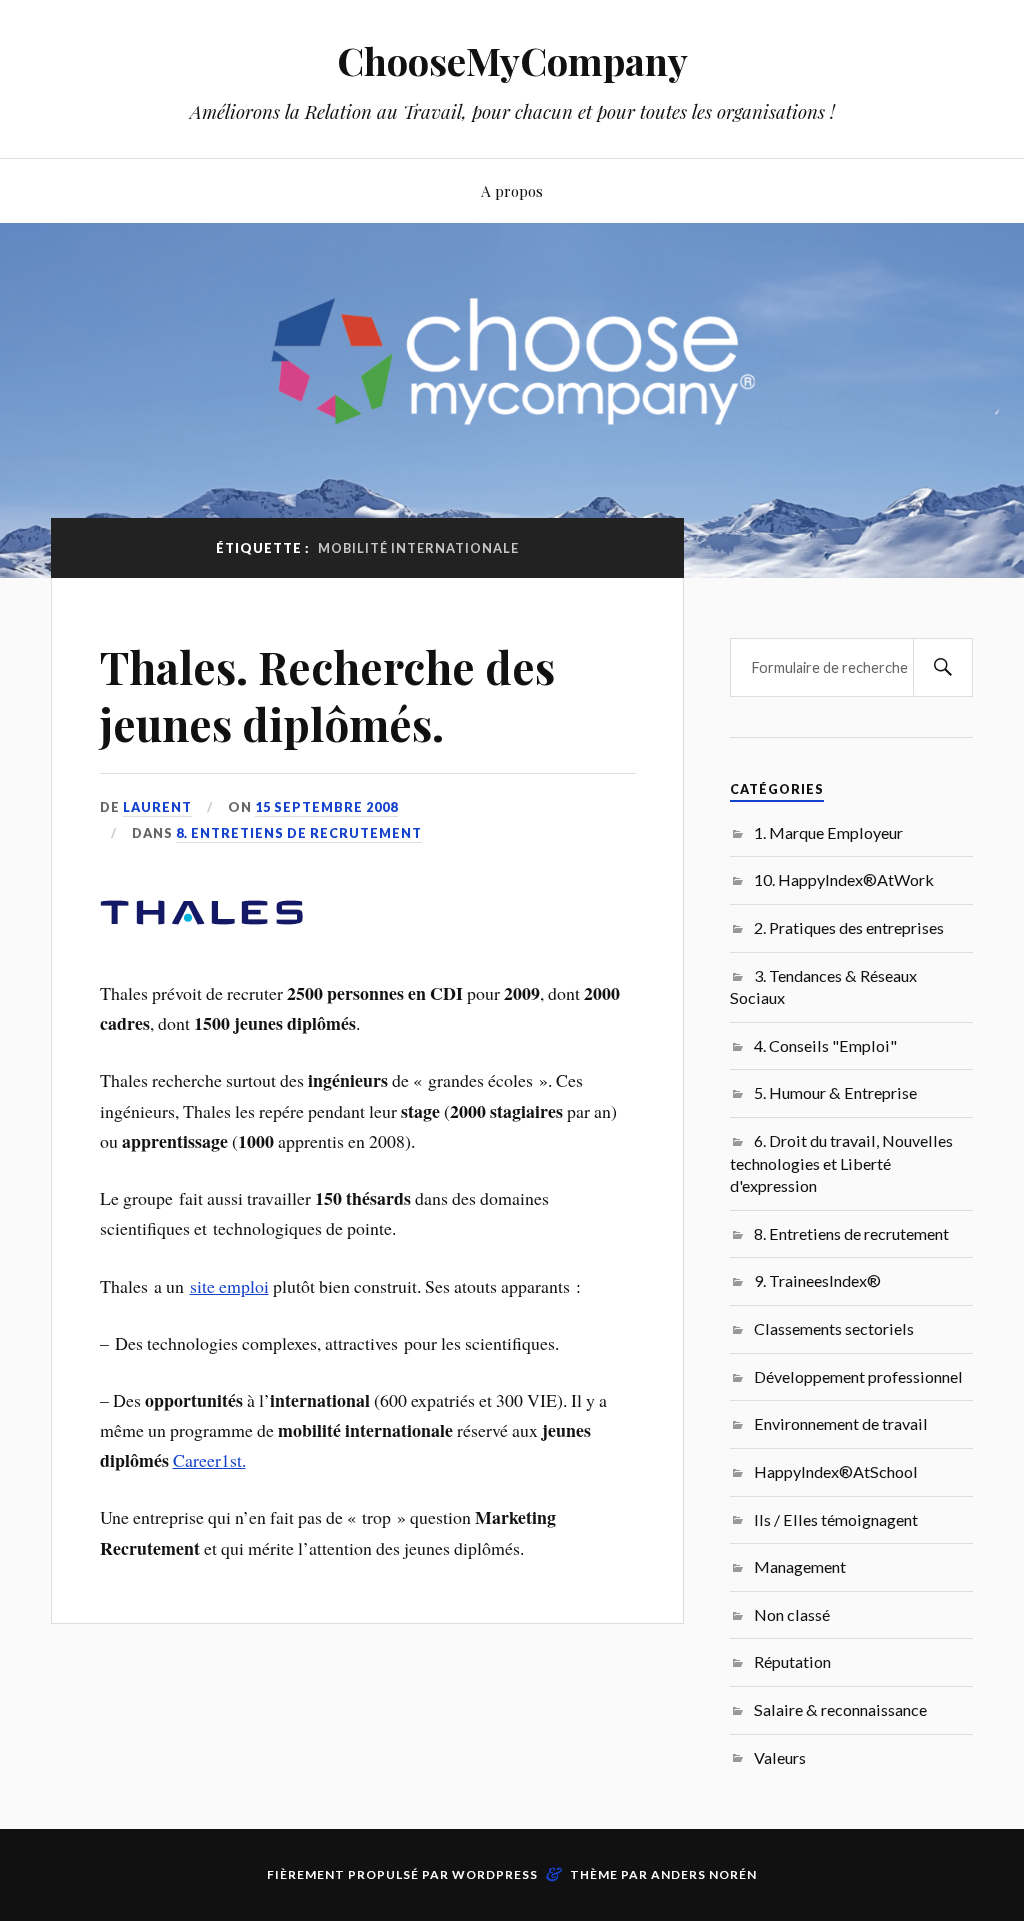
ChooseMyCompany (512, 60)
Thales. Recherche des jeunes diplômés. (327, 695)
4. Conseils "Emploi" (825, 1045)
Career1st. (209, 1460)
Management (800, 1566)
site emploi (229, 1286)
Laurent (157, 807)
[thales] (201, 936)
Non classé (792, 1614)
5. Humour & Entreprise (835, 1092)
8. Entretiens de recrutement (299, 833)
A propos (512, 190)
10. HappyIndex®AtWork (844, 879)
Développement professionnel (858, 1376)
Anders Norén (704, 1874)
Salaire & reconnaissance (840, 1709)
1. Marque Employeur (828, 832)
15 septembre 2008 (326, 807)
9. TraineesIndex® (817, 1280)
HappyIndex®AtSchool (836, 1471)
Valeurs (780, 1757)
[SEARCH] (943, 667)
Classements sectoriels (834, 1328)
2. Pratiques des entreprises (849, 927)
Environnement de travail (841, 1423)
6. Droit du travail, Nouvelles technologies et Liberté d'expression (841, 1163)
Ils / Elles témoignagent (836, 1519)
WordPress (495, 1874)
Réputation (792, 1661)
